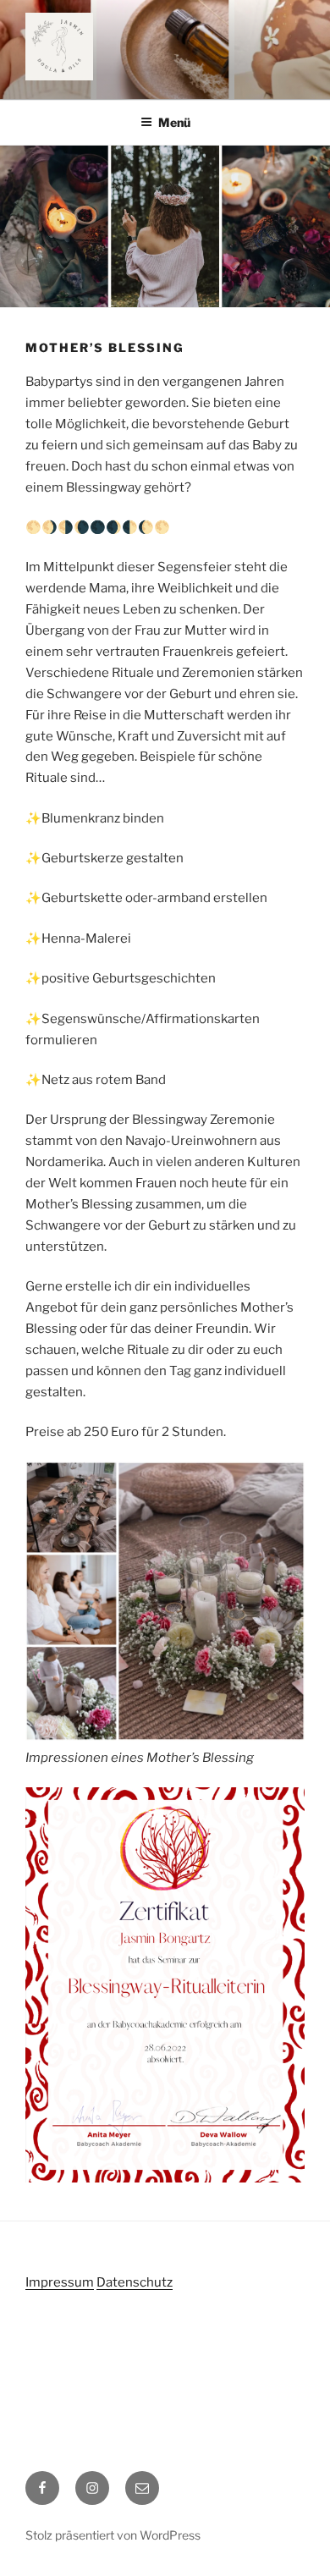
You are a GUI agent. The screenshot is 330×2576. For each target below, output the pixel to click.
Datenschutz (135, 2282)
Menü (174, 122)
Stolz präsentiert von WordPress (113, 2535)
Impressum (60, 2282)
